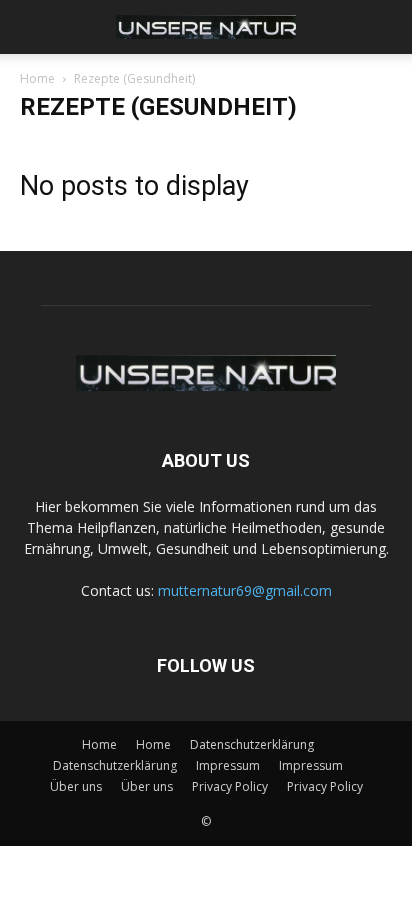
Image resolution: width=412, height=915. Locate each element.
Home (37, 78)
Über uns (76, 786)
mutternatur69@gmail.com (245, 590)
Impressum (228, 765)
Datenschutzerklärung (252, 744)
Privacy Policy (230, 786)
